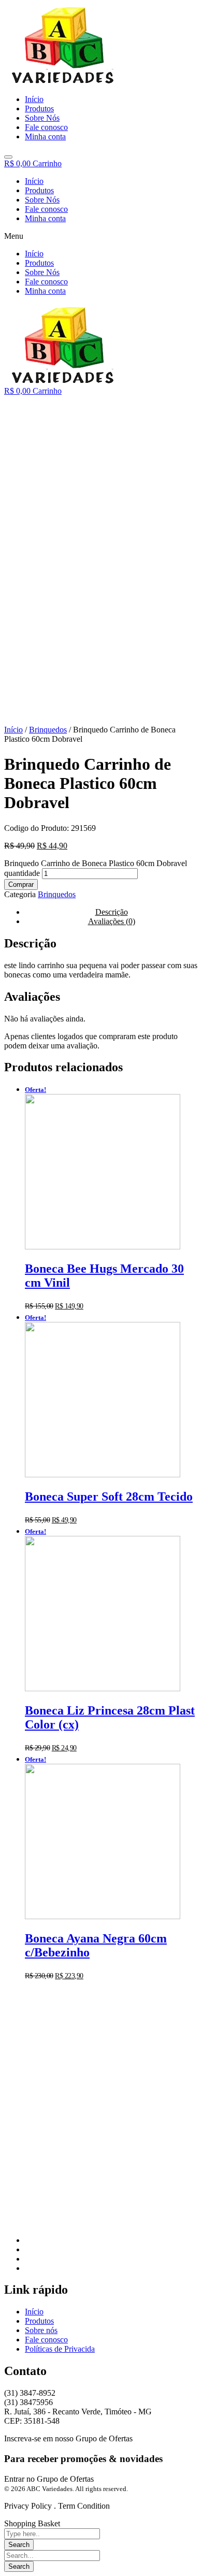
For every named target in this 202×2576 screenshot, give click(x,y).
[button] (101, 236)
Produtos (39, 190)
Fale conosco (46, 209)
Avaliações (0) (112, 921)
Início (34, 181)
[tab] (111, 922)
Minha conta (45, 218)
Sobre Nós (42, 200)
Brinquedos (48, 730)
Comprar (21, 884)
